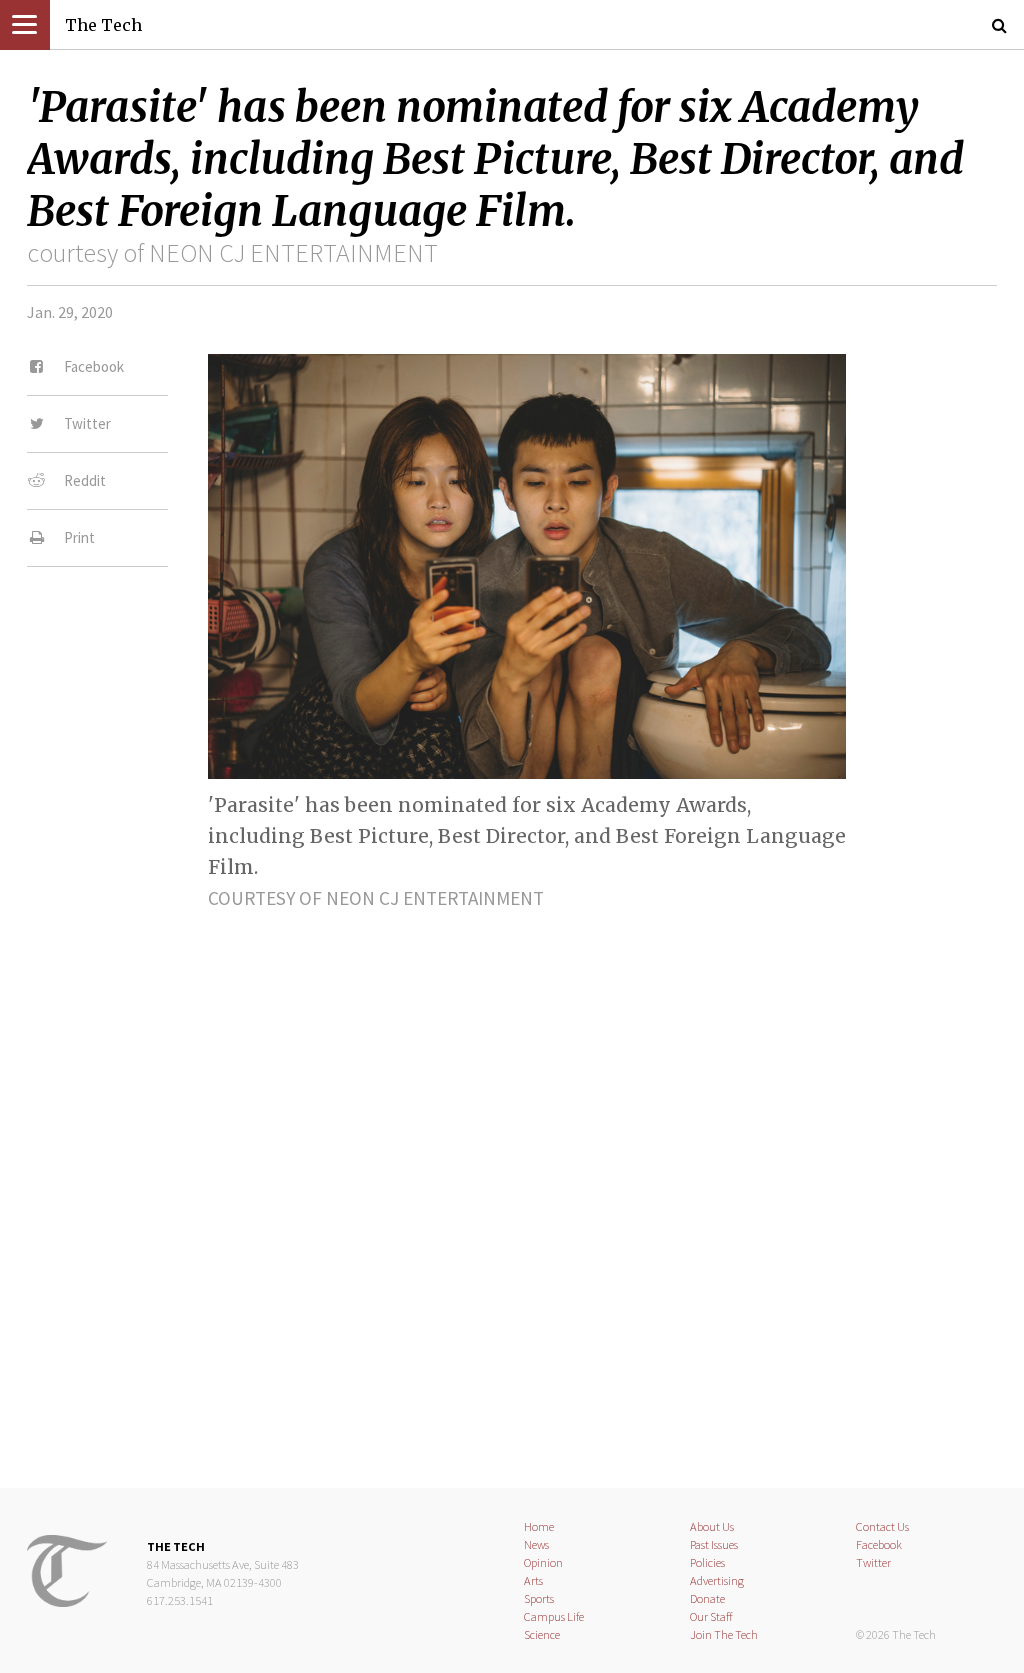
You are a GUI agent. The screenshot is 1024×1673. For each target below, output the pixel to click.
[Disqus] (512, 1182)
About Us (712, 1526)
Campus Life (554, 1616)
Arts (533, 1580)
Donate (707, 1598)
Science (542, 1634)
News (536, 1544)
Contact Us (882, 1526)
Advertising (717, 1580)
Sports (539, 1598)
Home (539, 1526)
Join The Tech (724, 1634)
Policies (707, 1562)
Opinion (543, 1562)
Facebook (879, 1544)
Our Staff (711, 1616)
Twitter (873, 1562)
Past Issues (714, 1544)
